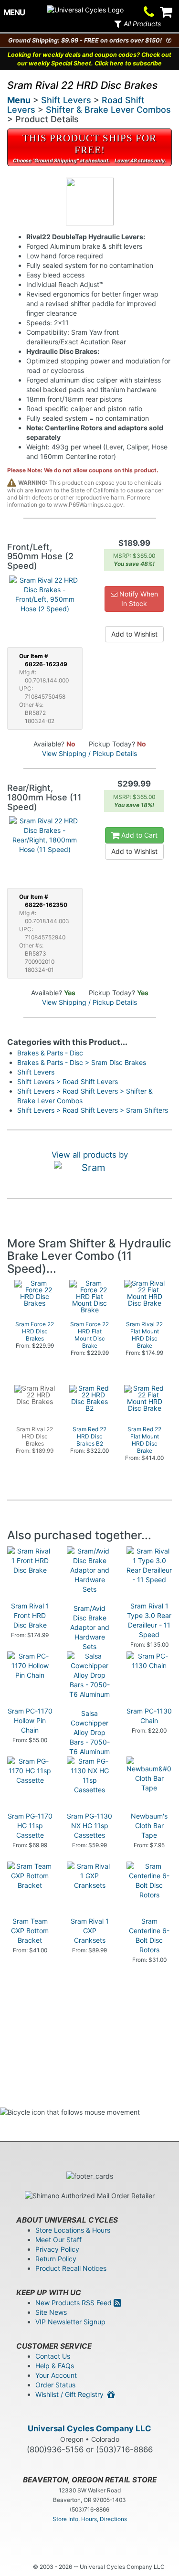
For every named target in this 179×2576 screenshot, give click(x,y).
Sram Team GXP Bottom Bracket (30, 1931)
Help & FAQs (55, 2366)
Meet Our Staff (58, 2240)
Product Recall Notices (71, 2268)
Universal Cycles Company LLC (89, 2428)
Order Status (55, 2385)
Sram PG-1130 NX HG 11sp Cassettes (89, 1826)
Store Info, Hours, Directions (90, 2519)
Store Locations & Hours (73, 2230)
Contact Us (53, 2356)
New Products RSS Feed (74, 2303)
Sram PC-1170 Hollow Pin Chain (30, 1720)
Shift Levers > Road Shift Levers (68, 1081)
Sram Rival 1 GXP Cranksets (90, 1931)
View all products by (90, 1155)
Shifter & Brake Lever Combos (108, 110)
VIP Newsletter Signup (70, 2322)
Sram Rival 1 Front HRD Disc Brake (30, 1615)
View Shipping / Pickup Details (89, 753)
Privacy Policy (57, 2249)
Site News (51, 2312)
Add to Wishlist (134, 634)
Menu (19, 100)
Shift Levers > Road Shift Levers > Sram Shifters (93, 1110)
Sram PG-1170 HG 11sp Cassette (30, 1826)
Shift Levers (66, 100)
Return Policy (56, 2259)
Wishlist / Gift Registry (71, 2394)
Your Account (56, 2375)
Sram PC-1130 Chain (149, 1716)
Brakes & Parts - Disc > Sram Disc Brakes (82, 1062)
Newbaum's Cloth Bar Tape (149, 1826)
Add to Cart (138, 835)
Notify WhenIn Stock (138, 599)
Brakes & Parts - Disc (50, 1053)
